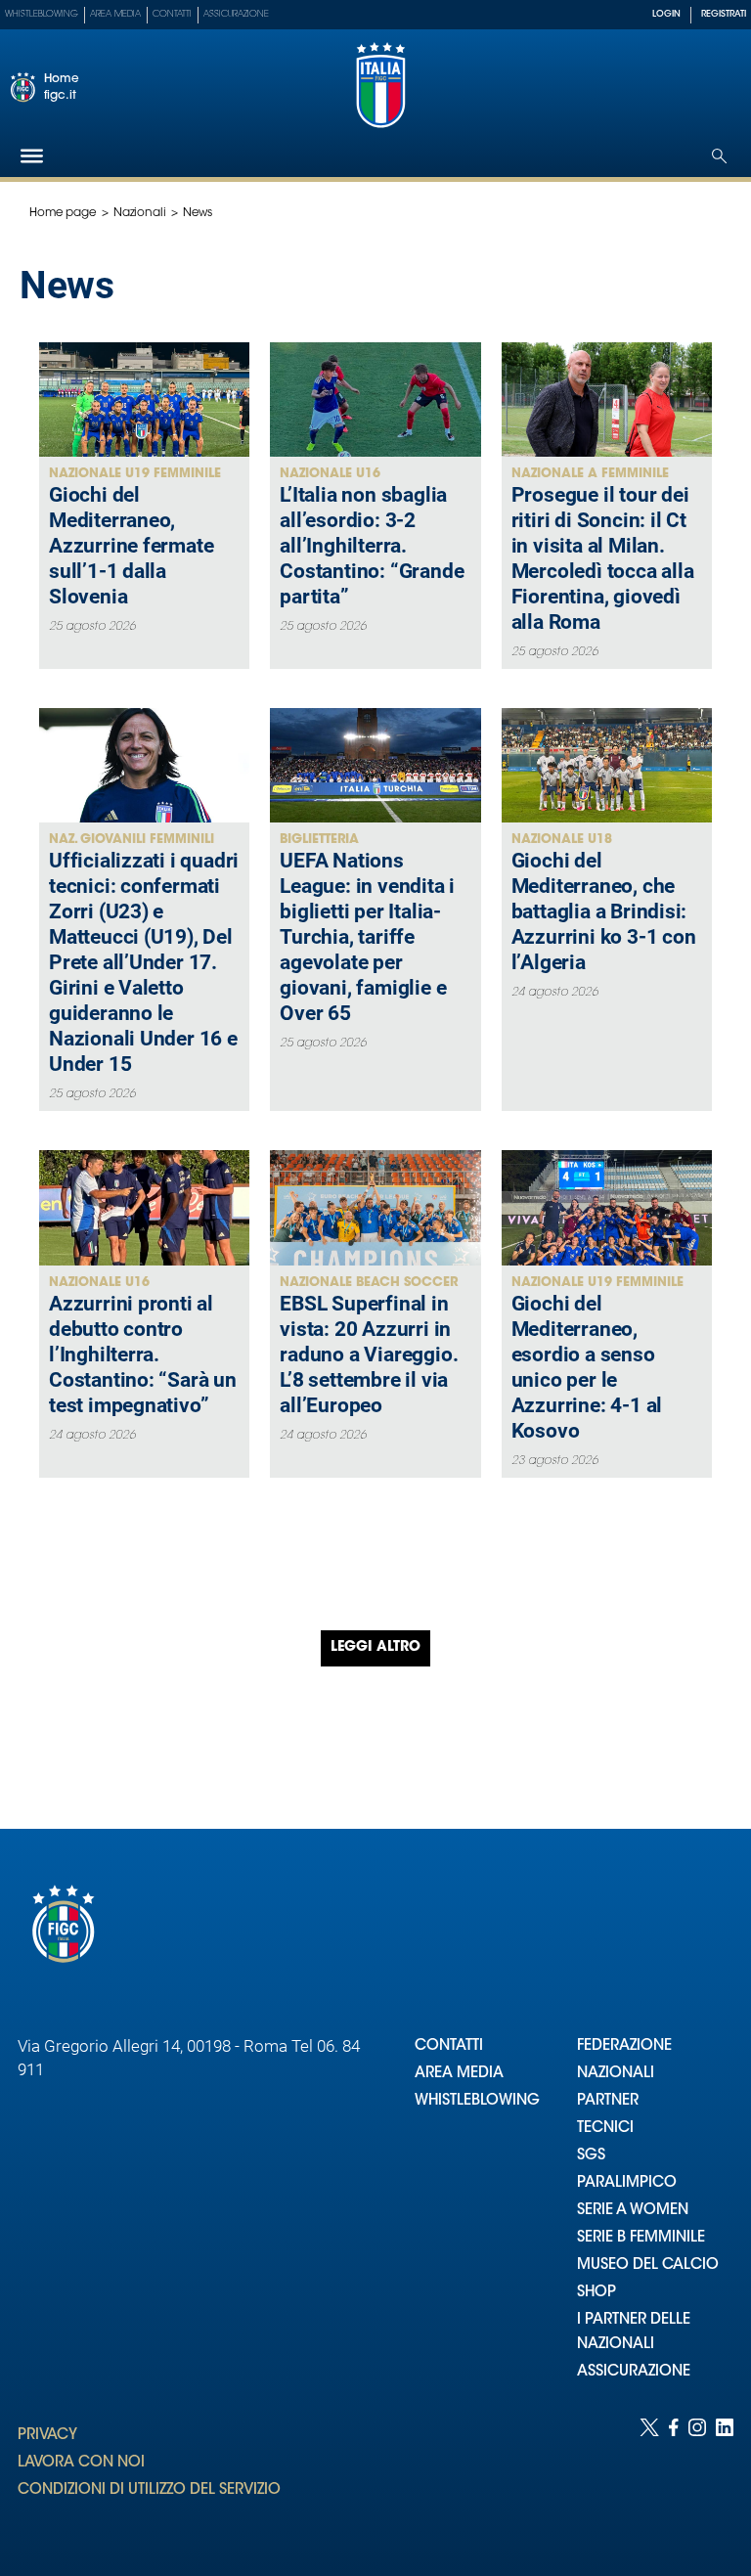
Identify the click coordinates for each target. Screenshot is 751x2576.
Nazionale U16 (330, 474)
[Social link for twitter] (649, 2478)
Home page (63, 213)
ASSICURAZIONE (634, 2372)
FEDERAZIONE (624, 2046)
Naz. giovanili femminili (132, 840)
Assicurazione (236, 14)
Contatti (172, 14)
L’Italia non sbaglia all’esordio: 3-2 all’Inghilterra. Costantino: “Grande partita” (372, 546)
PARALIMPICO (627, 2183)
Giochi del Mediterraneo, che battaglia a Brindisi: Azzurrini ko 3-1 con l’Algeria (604, 911)
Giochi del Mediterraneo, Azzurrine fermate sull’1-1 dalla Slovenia (131, 546)
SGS (591, 2156)
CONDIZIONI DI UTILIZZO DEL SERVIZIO (149, 2490)
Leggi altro (375, 1648)
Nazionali (140, 213)
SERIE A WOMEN (633, 2211)
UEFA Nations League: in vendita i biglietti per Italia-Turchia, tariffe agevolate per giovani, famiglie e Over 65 (367, 937)
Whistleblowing (42, 14)
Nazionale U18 (562, 840)
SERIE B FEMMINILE (641, 2238)
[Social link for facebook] (674, 2478)
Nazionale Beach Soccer (369, 1283)
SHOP (596, 2293)
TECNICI (605, 2129)
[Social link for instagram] (697, 2478)
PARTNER (608, 2101)
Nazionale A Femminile (590, 474)
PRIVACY (47, 2436)
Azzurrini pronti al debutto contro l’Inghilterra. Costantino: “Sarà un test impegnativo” (143, 1355)
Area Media (115, 14)
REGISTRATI (724, 14)
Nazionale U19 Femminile (135, 474)
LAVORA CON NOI (81, 2463)
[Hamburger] (32, 156)
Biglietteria (319, 840)
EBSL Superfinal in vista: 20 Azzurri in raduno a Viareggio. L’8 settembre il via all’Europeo (369, 1355)
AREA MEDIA (459, 2074)
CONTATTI (449, 2046)
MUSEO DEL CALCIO (648, 2265)
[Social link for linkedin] (725, 2478)
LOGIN (666, 14)
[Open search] (719, 156)
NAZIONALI (616, 2074)
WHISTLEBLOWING (477, 2101)
